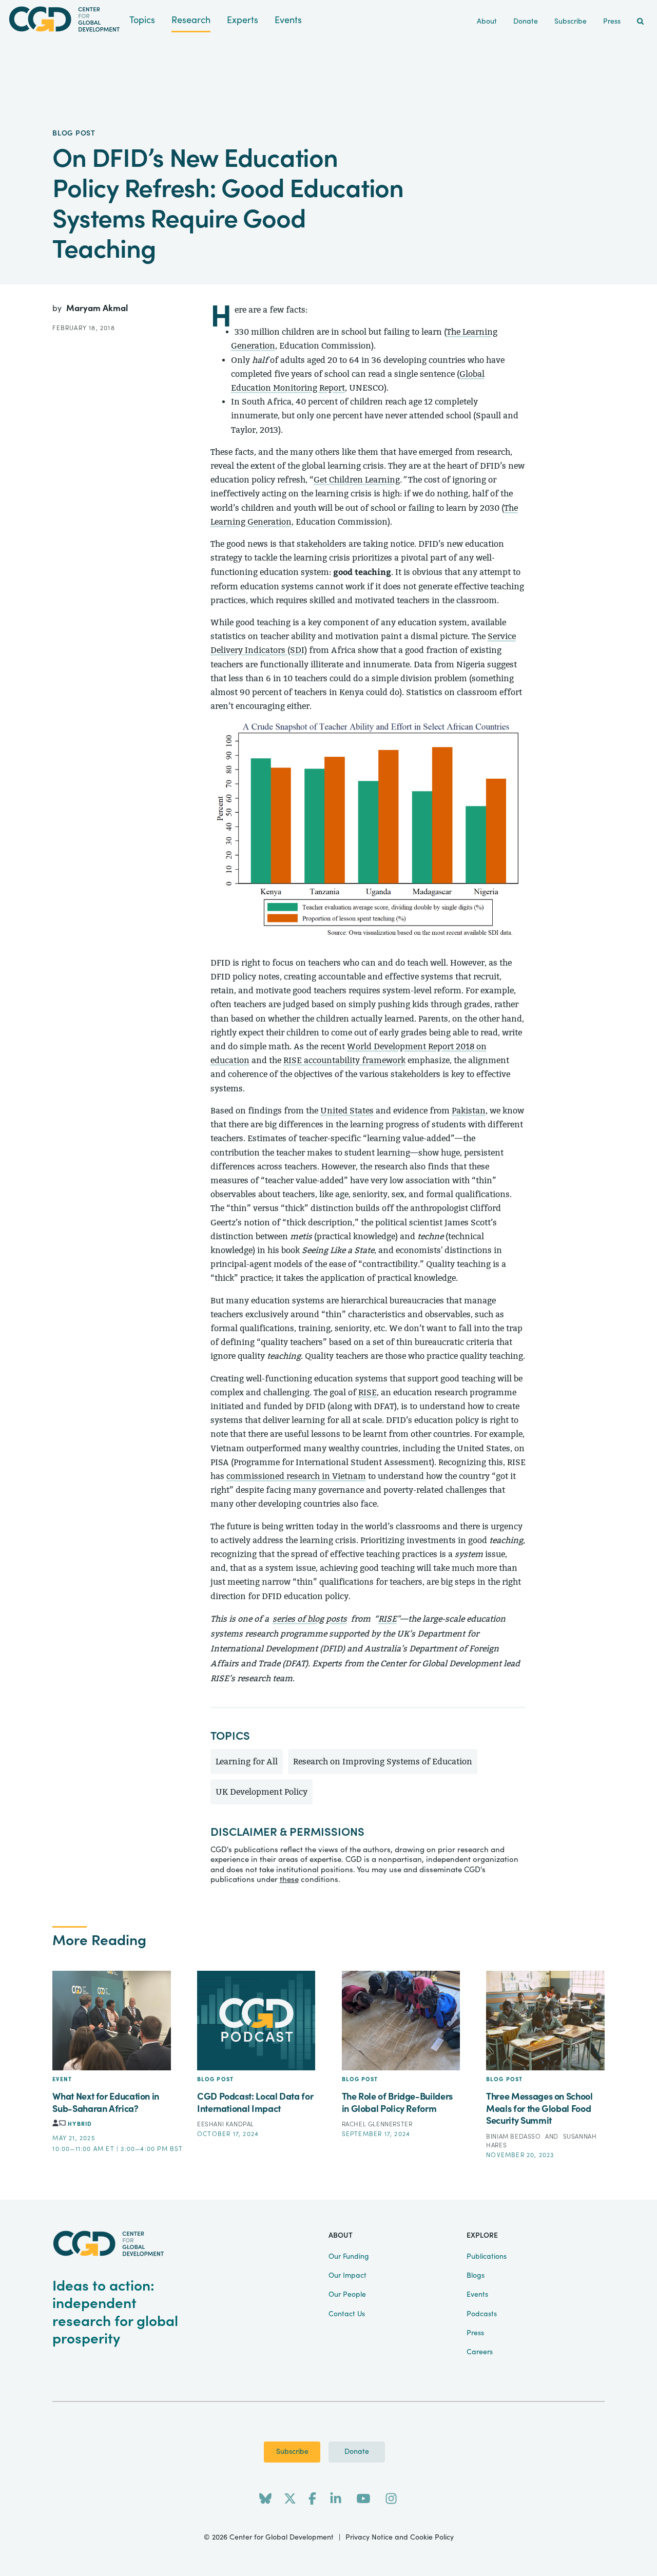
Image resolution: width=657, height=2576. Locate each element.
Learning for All (247, 1762)
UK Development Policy (262, 1792)
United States (347, 1111)
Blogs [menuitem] (476, 2276)
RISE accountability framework (344, 1060)
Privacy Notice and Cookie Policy (400, 2537)
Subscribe (292, 2452)
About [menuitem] (487, 22)
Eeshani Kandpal (226, 2124)
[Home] (65, 19)
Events (288, 20)
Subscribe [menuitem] (571, 22)
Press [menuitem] (612, 22)
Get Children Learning (357, 480)
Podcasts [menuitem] (482, 2314)
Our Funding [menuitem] (349, 2257)
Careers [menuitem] (480, 2352)
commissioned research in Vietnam (296, 1476)
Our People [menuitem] (347, 2295)
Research (191, 20)
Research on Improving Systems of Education (383, 1762)
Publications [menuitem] (487, 2257)
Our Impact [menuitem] (347, 2276)
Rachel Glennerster (377, 2124)
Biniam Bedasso (514, 2137)
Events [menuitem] (477, 2295)
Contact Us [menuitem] (347, 2314)
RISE (368, 1392)
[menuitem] (640, 22)
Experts (243, 20)
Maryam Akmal (97, 308)
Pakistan (469, 1111)
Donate (357, 2452)
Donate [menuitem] (526, 22)
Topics (142, 20)
